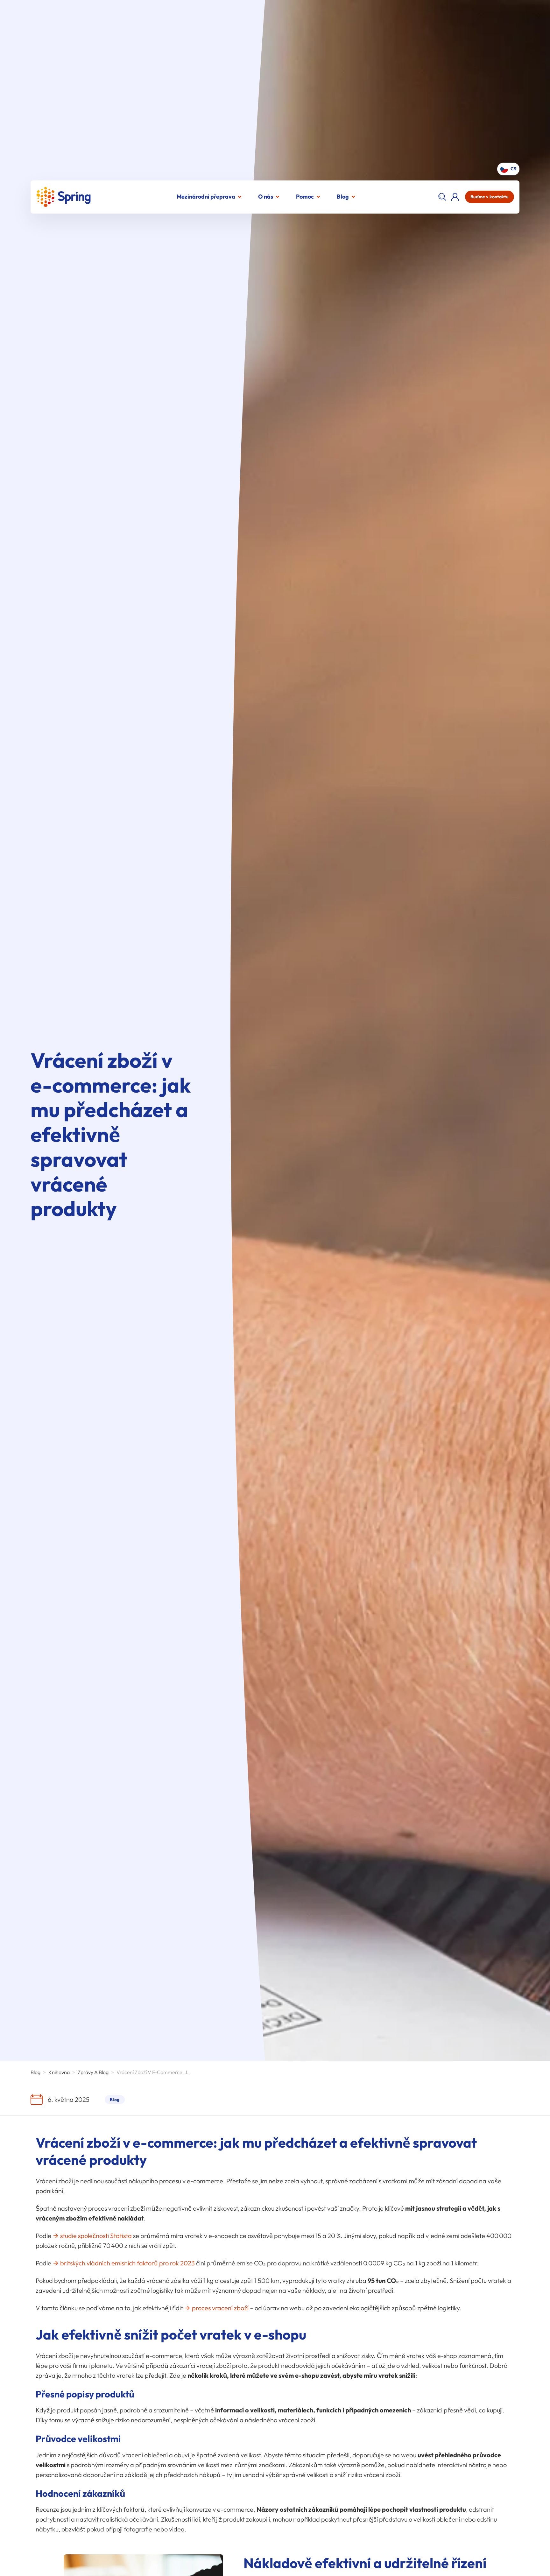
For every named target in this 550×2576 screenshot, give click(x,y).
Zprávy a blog (93, 2072)
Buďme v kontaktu (490, 197)
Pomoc (305, 197)
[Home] (63, 197)
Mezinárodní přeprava (206, 197)
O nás (266, 197)
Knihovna (59, 2072)
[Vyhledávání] (442, 197)
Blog (343, 197)
